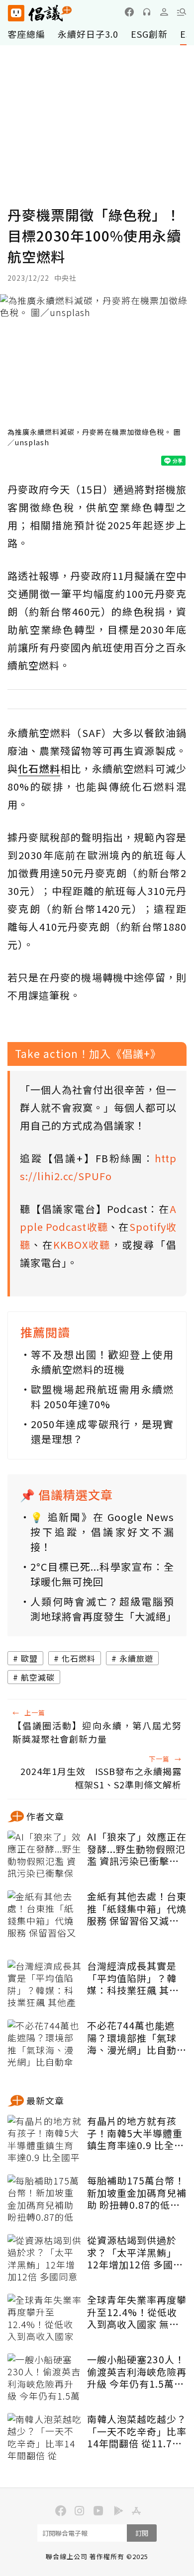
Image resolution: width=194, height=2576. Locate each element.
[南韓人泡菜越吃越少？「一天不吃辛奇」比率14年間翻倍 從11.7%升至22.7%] (45, 2438)
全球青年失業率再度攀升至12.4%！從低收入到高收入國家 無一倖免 (137, 2312)
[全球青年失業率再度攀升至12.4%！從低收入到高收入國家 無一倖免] (45, 2319)
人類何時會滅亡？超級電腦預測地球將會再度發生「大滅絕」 (102, 1609)
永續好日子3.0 (88, 34)
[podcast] (147, 12)
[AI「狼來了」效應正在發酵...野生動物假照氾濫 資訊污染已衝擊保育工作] (45, 1855)
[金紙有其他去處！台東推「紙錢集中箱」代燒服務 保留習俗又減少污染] (45, 1915)
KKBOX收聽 (82, 1245)
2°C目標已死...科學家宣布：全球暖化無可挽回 (102, 1574)
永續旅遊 (136, 1658)
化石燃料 (79, 1658)
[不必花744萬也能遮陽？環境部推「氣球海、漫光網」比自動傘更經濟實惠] (45, 2044)
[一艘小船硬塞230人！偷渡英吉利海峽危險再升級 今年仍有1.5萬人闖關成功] (45, 2378)
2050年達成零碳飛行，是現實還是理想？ (102, 1431)
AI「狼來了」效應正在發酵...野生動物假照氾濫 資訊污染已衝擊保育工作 (137, 1849)
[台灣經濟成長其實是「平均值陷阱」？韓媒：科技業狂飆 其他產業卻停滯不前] (45, 1985)
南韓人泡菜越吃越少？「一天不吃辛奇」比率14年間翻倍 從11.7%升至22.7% (137, 2431)
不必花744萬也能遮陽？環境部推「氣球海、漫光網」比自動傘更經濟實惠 (137, 2038)
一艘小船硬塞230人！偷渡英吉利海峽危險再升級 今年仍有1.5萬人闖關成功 (137, 2372)
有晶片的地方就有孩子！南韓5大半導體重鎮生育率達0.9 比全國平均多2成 (136, 2133)
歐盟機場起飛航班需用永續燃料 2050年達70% (102, 1397)
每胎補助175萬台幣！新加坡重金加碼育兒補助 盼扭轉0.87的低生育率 (137, 2193)
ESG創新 (149, 34)
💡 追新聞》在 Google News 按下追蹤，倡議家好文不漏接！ (102, 1532)
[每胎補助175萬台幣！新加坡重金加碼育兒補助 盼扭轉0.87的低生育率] (45, 2199)
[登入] (164, 12)
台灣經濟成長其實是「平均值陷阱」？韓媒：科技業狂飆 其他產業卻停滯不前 (133, 1978)
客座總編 (26, 34)
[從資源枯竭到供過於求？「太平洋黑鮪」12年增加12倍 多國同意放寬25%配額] (45, 2259)
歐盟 (29, 1658)
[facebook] (129, 12)
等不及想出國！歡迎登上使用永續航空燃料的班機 (102, 1362)
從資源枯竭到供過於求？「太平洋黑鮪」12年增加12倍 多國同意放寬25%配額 (135, 2253)
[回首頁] (40, 13)
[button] (182, 12)
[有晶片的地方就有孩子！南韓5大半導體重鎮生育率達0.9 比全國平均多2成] (45, 2140)
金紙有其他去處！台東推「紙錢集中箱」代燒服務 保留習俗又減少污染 (137, 1909)
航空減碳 (38, 1677)
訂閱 (142, 2533)
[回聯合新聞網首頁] (16, 13)
